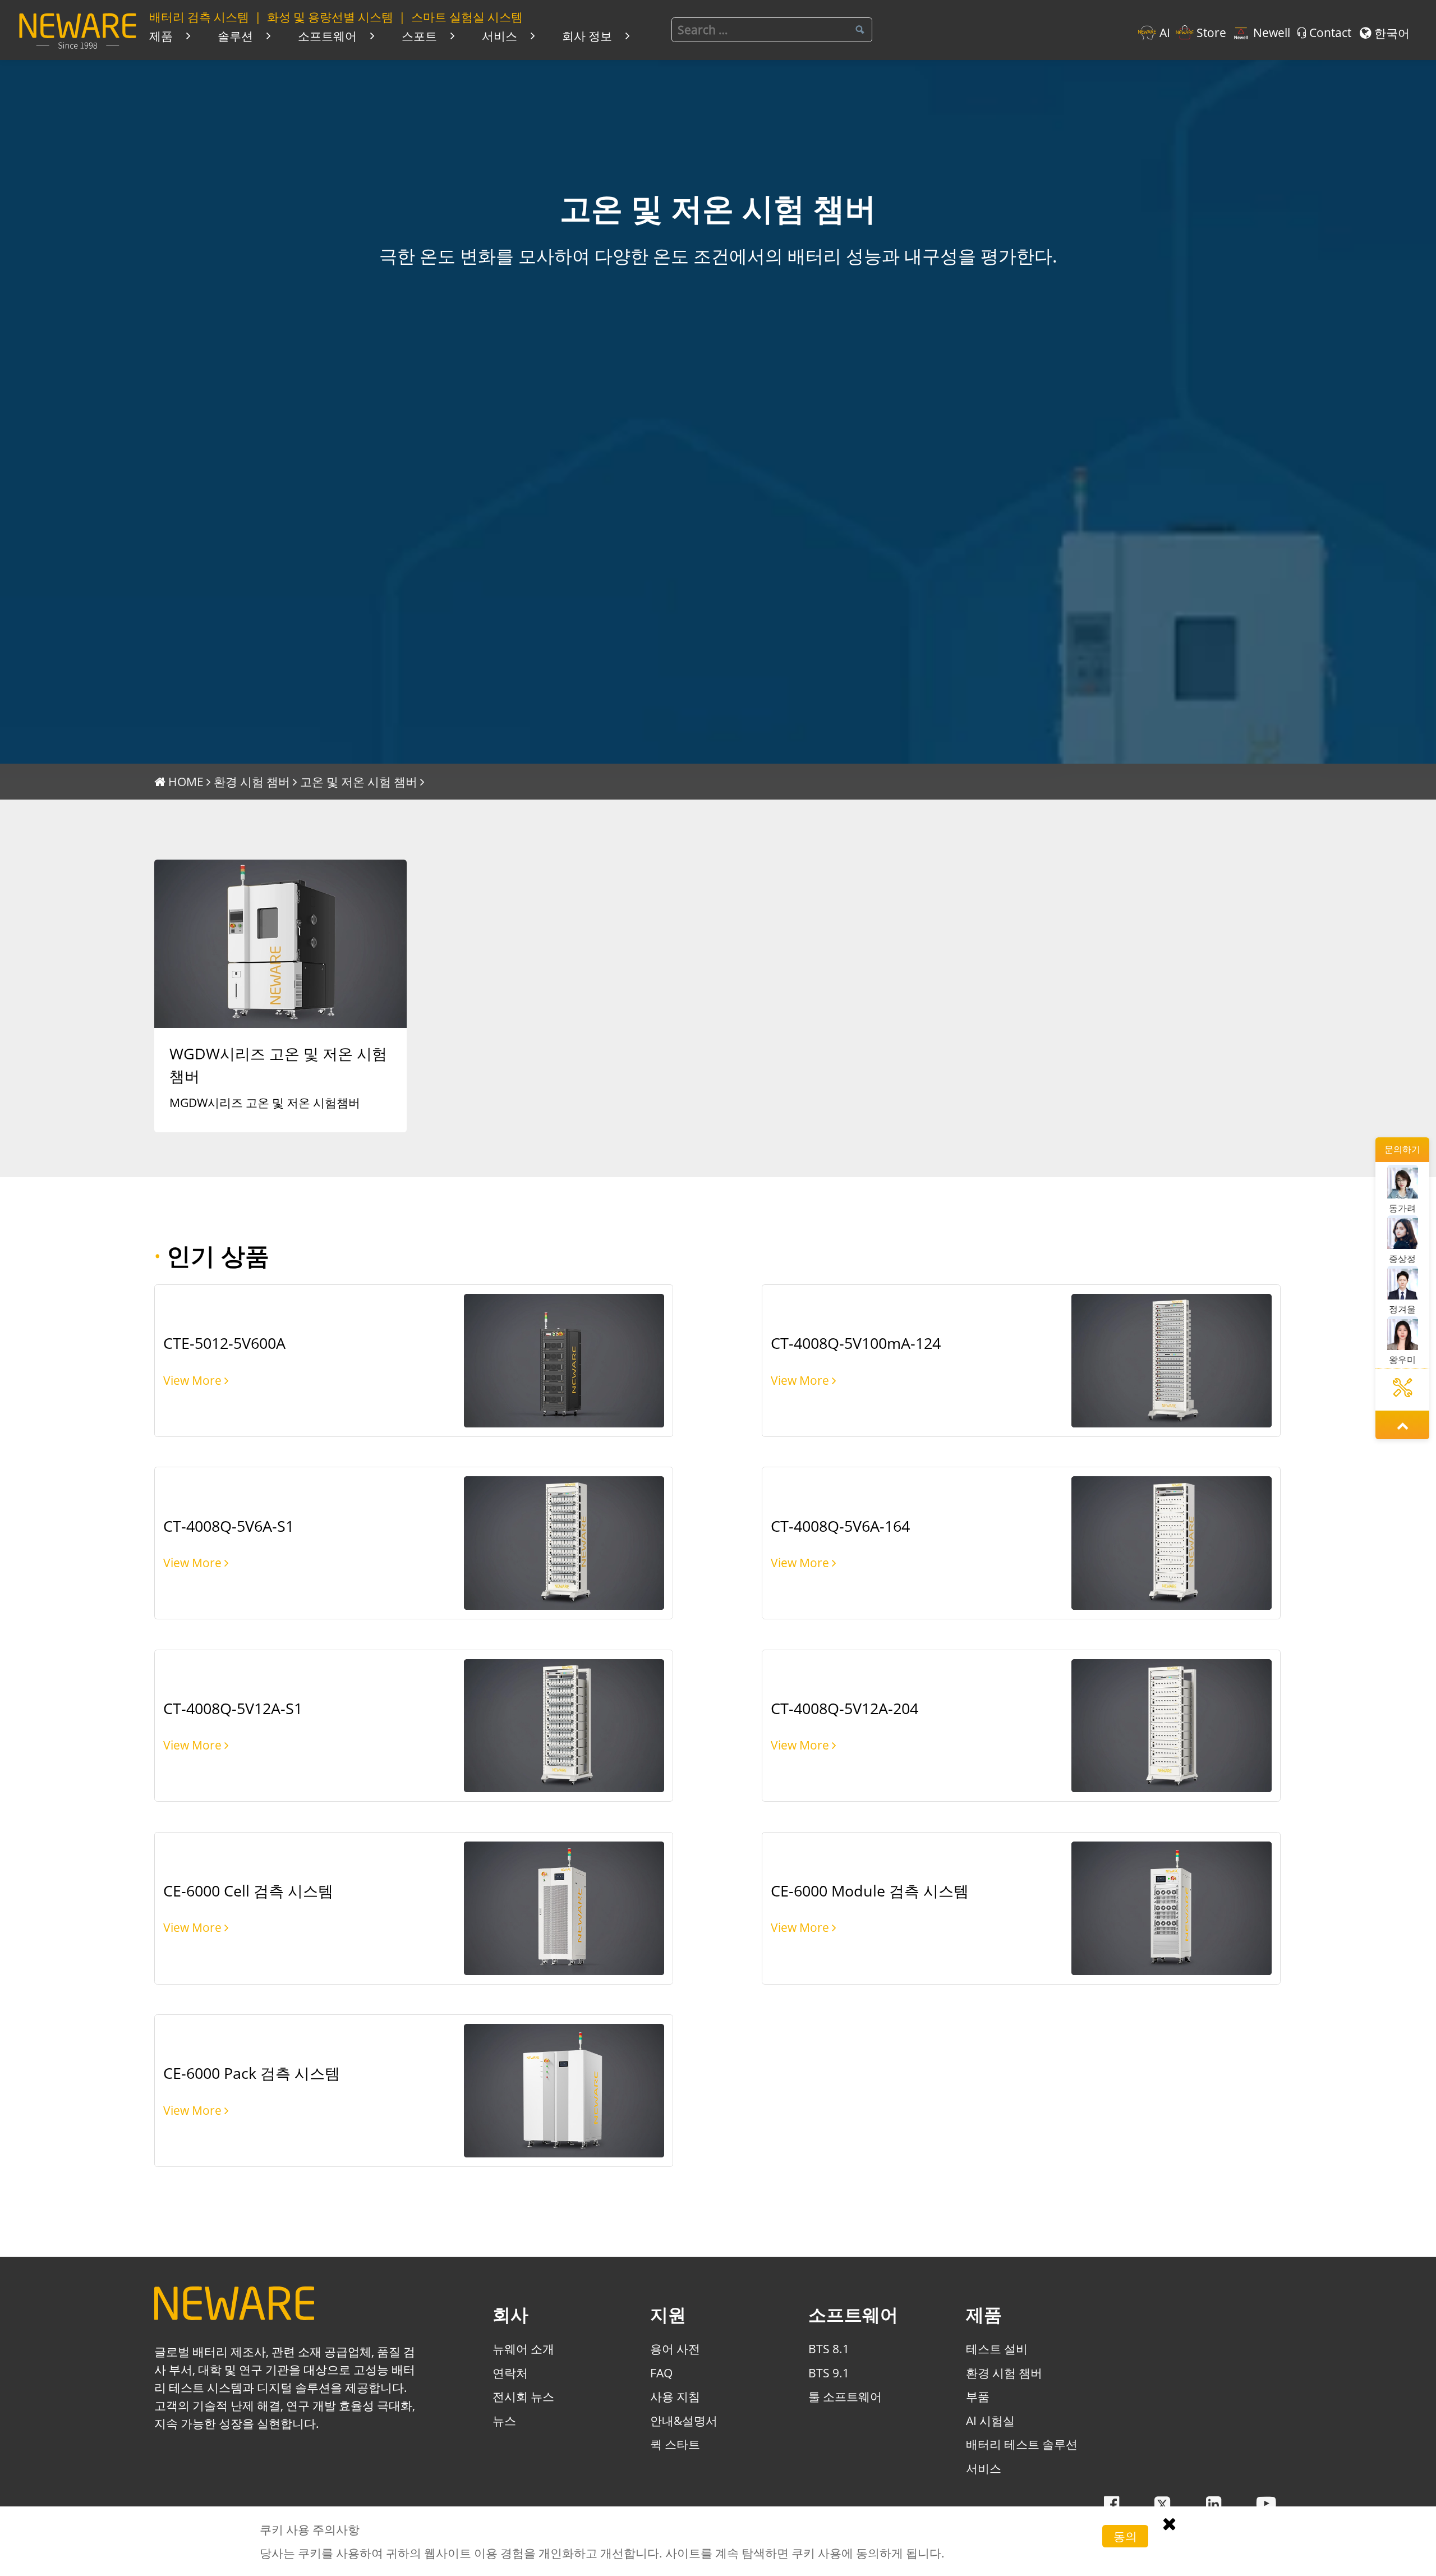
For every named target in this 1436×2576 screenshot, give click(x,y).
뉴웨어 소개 (523, 2348)
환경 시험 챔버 (252, 781)
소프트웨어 (327, 36)
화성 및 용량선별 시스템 (330, 17)
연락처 (510, 2373)
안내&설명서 (684, 2420)
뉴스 (504, 2420)
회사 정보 (587, 36)
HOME (186, 781)
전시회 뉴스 (523, 2396)
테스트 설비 (997, 2348)
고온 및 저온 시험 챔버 (359, 781)
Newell (1271, 33)
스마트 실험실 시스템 (467, 17)
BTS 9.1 (829, 2373)
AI (1165, 33)
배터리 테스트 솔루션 (1022, 2444)
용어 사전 (675, 2348)
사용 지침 (675, 2396)
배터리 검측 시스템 (199, 17)
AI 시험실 (990, 2420)
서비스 (500, 36)
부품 (978, 2396)
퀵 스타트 (675, 2444)
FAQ (661, 2373)
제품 (161, 36)
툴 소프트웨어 (845, 2396)
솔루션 (235, 36)
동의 (1125, 2536)
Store (1211, 33)
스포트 (419, 36)
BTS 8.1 (829, 2348)
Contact (1330, 33)
